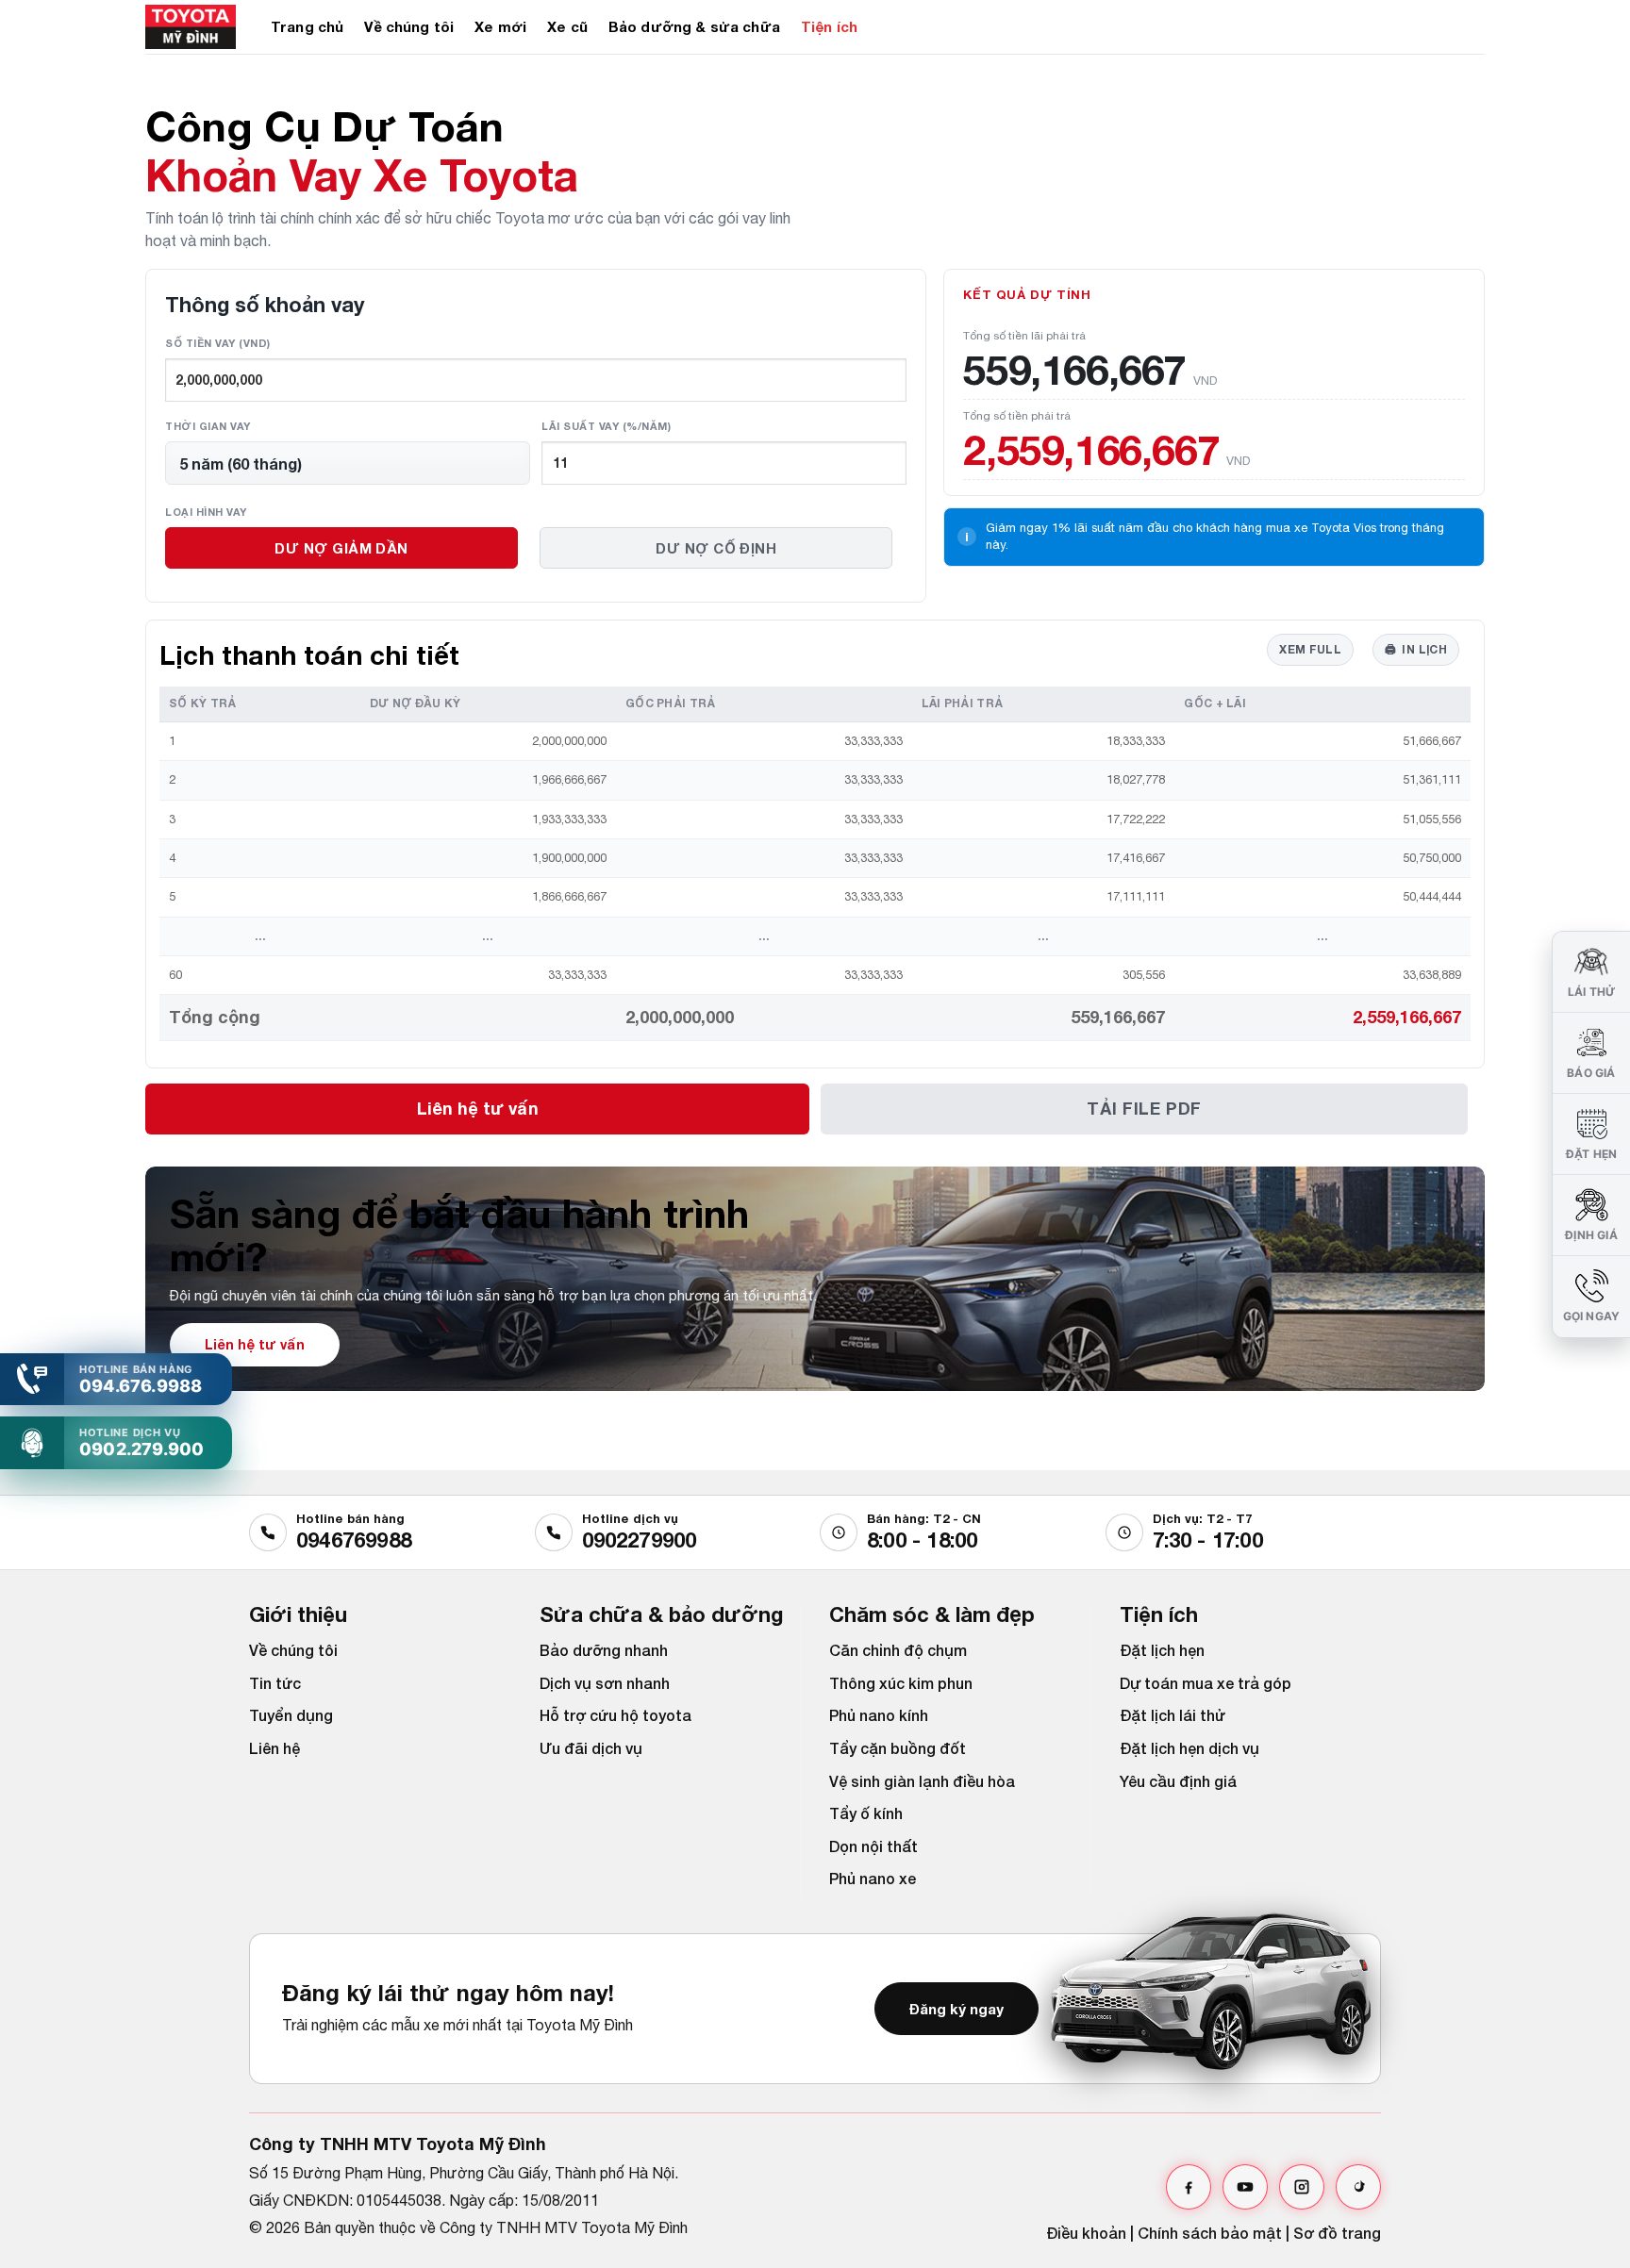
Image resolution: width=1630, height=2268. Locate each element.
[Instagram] (1302, 2187)
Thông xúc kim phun (901, 1683)
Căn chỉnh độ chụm (898, 1650)
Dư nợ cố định (716, 548)
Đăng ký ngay (956, 2009)
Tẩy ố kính (866, 1813)
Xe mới (500, 26)
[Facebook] (1189, 2187)
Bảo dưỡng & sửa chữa (694, 26)
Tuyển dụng (291, 1715)
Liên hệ (274, 1748)
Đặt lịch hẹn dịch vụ (1189, 1748)
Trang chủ (307, 26)
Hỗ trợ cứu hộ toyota (615, 1715)
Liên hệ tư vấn (478, 1108)
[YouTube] (1245, 2187)
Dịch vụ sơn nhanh (605, 1683)
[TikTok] (1358, 2187)
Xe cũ (567, 26)
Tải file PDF (1144, 1108)
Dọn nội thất (873, 1846)
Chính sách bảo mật (1210, 2233)
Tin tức (275, 1683)
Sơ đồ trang (1337, 2233)
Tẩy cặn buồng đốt (898, 1748)
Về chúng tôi (409, 26)
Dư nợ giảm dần (341, 548)
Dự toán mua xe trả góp (1206, 1683)
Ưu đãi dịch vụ (591, 1748)
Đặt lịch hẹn (1162, 1650)
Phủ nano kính (879, 1715)
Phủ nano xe (873, 1878)
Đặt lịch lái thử (1173, 1715)
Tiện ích (829, 26)
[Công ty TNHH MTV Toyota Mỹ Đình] (194, 27)
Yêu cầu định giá (1178, 1781)
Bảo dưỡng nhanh (604, 1650)
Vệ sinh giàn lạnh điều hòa (922, 1781)
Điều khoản (1086, 2233)
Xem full (1310, 649)
